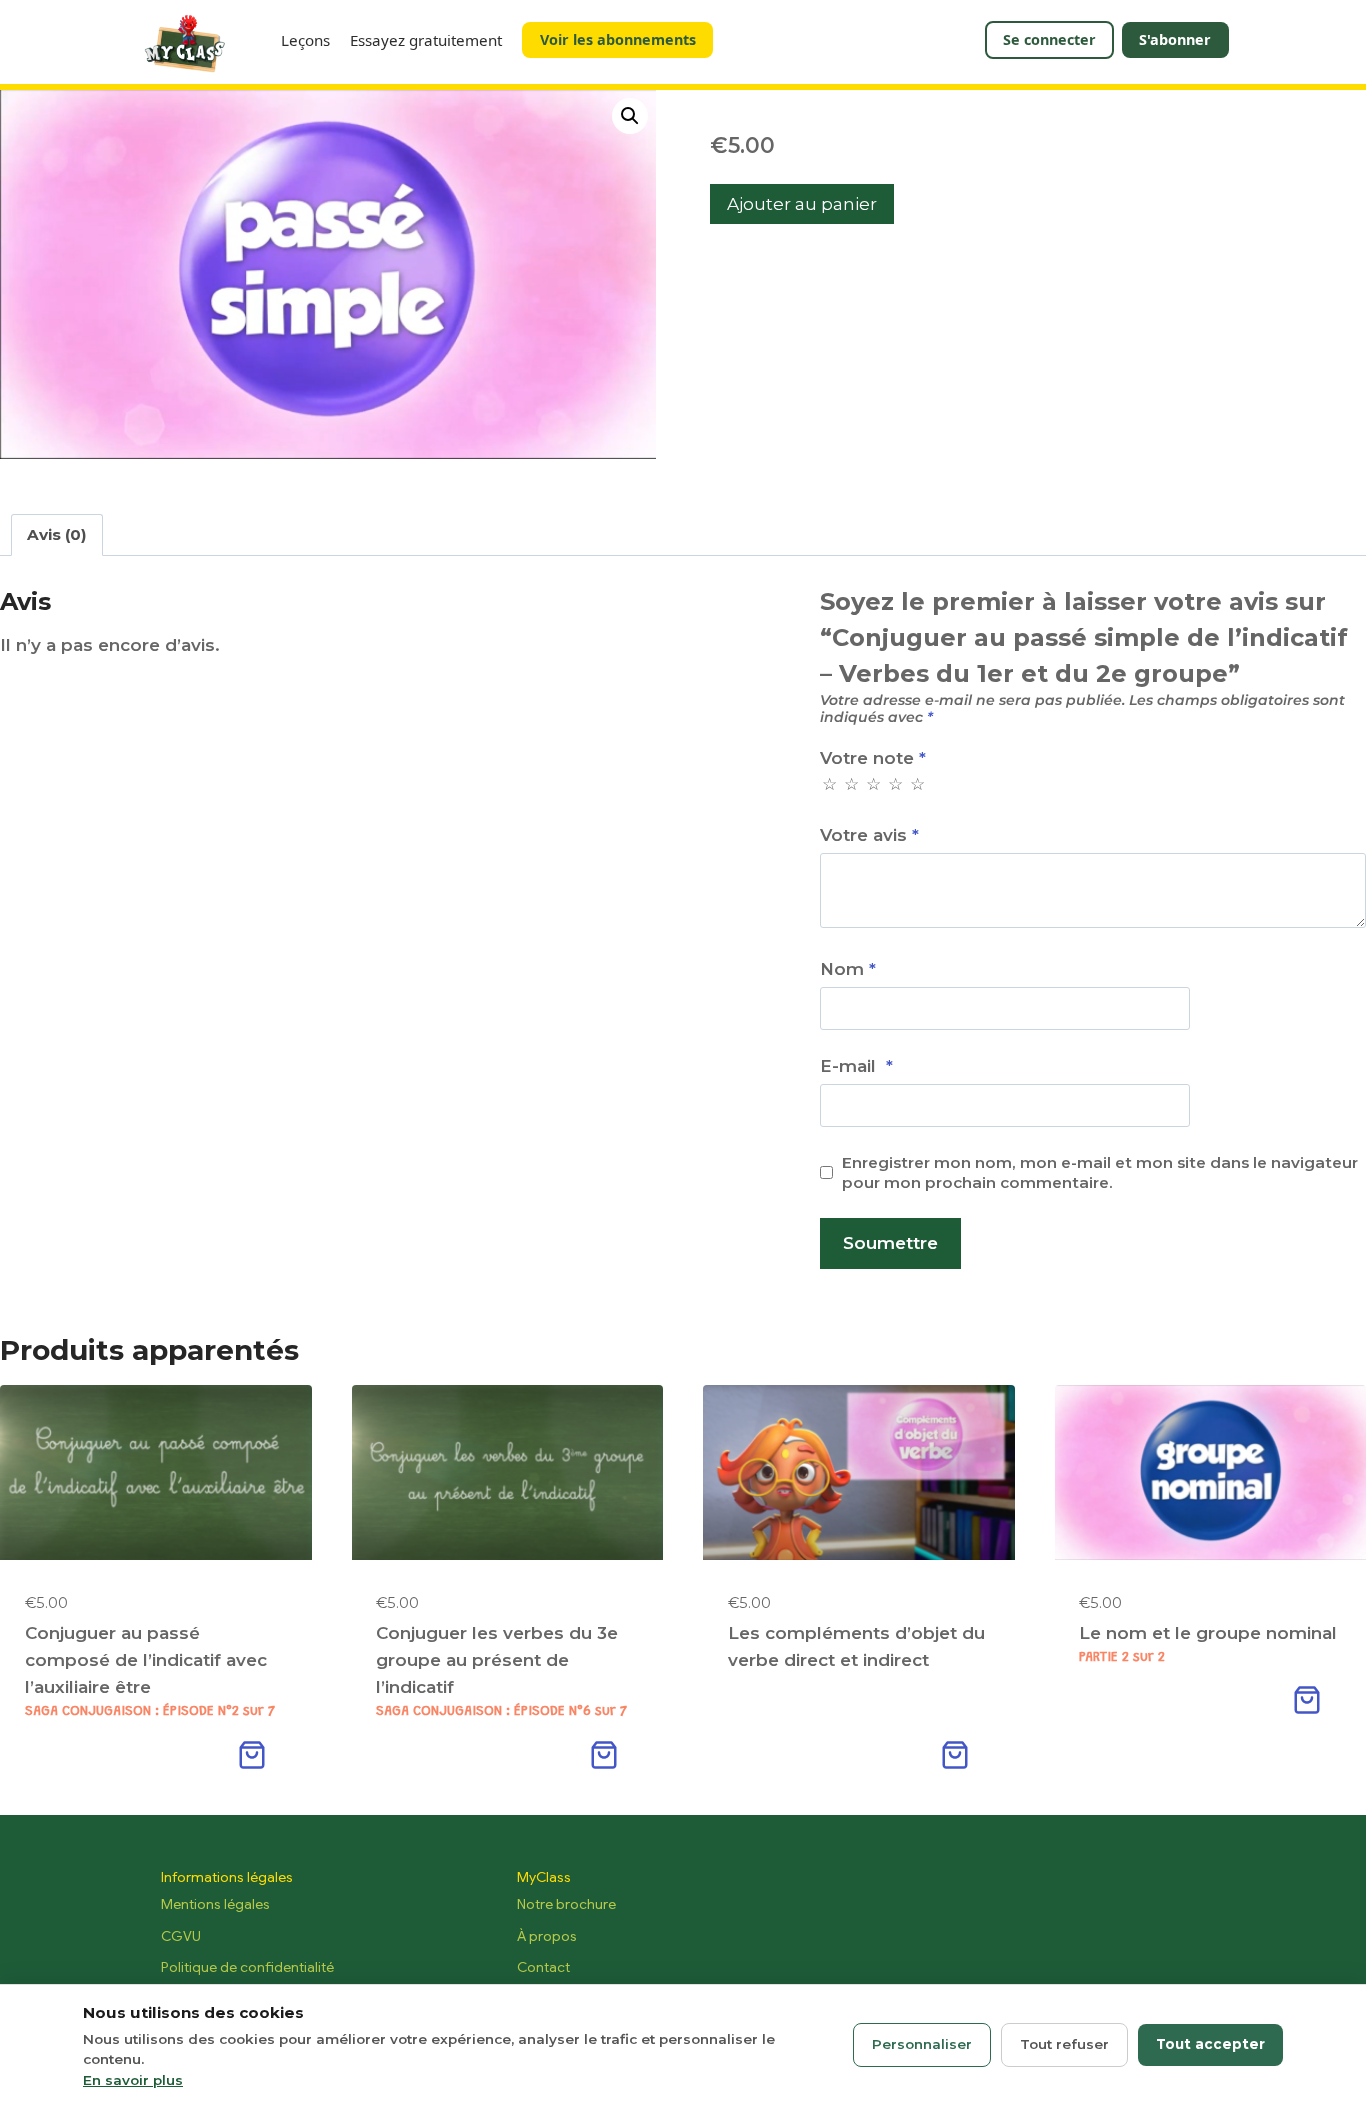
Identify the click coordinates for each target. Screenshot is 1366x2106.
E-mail (856, 1066)
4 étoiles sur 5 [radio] (894, 784)
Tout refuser (1064, 2044)
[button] (630, 116)
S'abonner (1175, 39)
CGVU (181, 1936)
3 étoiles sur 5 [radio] (872, 784)
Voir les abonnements (618, 39)
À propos (547, 1936)
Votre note (873, 758)
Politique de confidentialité (247, 1967)
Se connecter (1049, 39)
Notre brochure (566, 1904)
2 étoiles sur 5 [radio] (850, 784)
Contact (543, 1967)
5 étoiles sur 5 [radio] (916, 784)
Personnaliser (922, 2044)
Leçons (305, 40)
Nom (848, 969)
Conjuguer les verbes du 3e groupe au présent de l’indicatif (497, 1660)
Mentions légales (215, 1904)
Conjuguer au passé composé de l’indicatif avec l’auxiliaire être (146, 1660)
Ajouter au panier (802, 204)
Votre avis (869, 835)
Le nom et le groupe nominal (1208, 1633)
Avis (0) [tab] (57, 534)
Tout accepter (1210, 2044)
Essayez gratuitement (426, 40)
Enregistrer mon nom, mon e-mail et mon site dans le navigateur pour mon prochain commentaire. (1100, 1172)
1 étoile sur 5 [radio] (828, 784)
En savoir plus (133, 2080)
